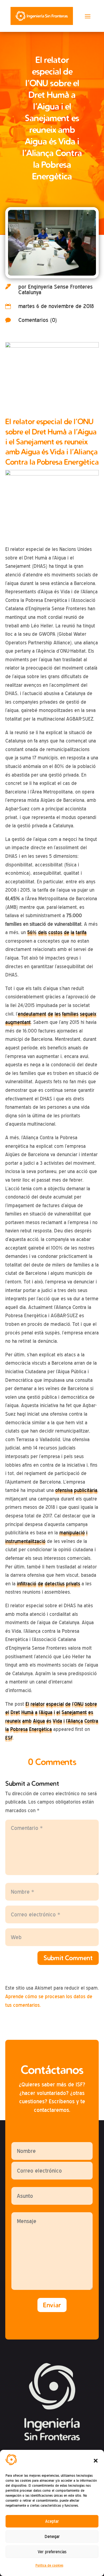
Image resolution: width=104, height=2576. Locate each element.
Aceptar (52, 2521)
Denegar (52, 2537)
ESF (9, 1738)
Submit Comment (68, 1958)
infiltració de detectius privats (49, 1584)
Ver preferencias (52, 2552)
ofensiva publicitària (76, 1490)
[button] (96, 2461)
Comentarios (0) (38, 320)
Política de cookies (49, 2565)
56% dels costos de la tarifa (57, 932)
